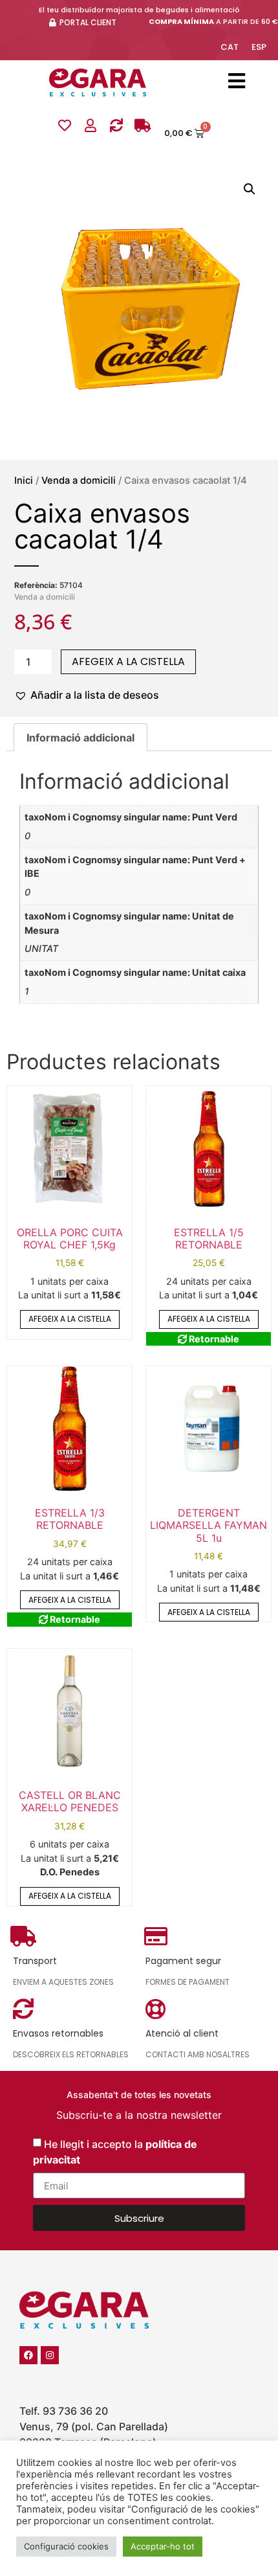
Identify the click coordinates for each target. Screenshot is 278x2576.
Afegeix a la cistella (128, 661)
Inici (24, 480)
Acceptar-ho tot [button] (163, 2546)
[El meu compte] (91, 126)
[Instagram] (50, 2355)
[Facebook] (28, 2355)
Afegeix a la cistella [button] (70, 1319)
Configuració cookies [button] (66, 2546)
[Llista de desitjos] (65, 126)
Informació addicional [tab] (80, 738)
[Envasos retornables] (116, 126)
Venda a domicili (79, 480)
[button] (250, 189)
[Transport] (142, 126)
